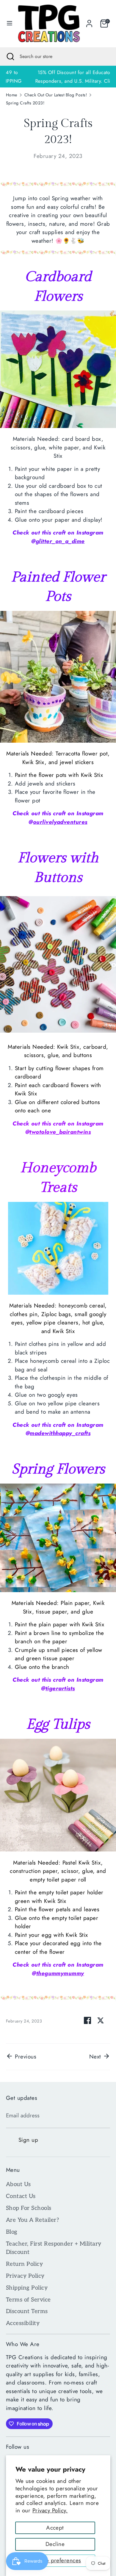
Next (96, 2057)
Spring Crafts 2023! (25, 103)
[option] (58, 77)
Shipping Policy (27, 2288)
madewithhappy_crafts (60, 1433)
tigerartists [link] (60, 1688)
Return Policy (24, 2264)
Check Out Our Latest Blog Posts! (56, 95)
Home (12, 95)
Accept (55, 2528)
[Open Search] (10, 57)
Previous (25, 2057)
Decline (55, 2544)
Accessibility (23, 2323)
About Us (18, 2184)
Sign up (28, 2140)
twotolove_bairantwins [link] (60, 1132)
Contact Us (21, 2196)
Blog (12, 2232)
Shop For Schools (29, 2208)
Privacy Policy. (50, 2510)
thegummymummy (60, 1973)
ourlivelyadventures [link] (60, 822)
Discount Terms (27, 2311)
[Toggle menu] (8, 24)
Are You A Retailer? (32, 2220)
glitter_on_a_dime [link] (60, 541)
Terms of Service (28, 2300)
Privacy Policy (25, 2276)
